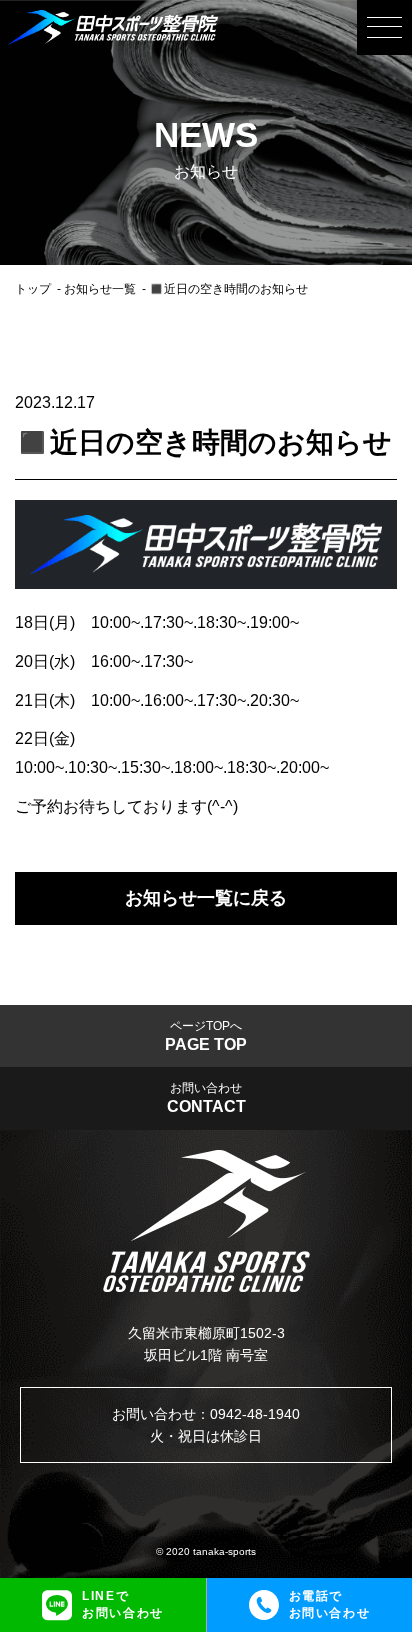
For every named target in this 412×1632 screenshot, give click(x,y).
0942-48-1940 (255, 1414)
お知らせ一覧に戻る (206, 898)
